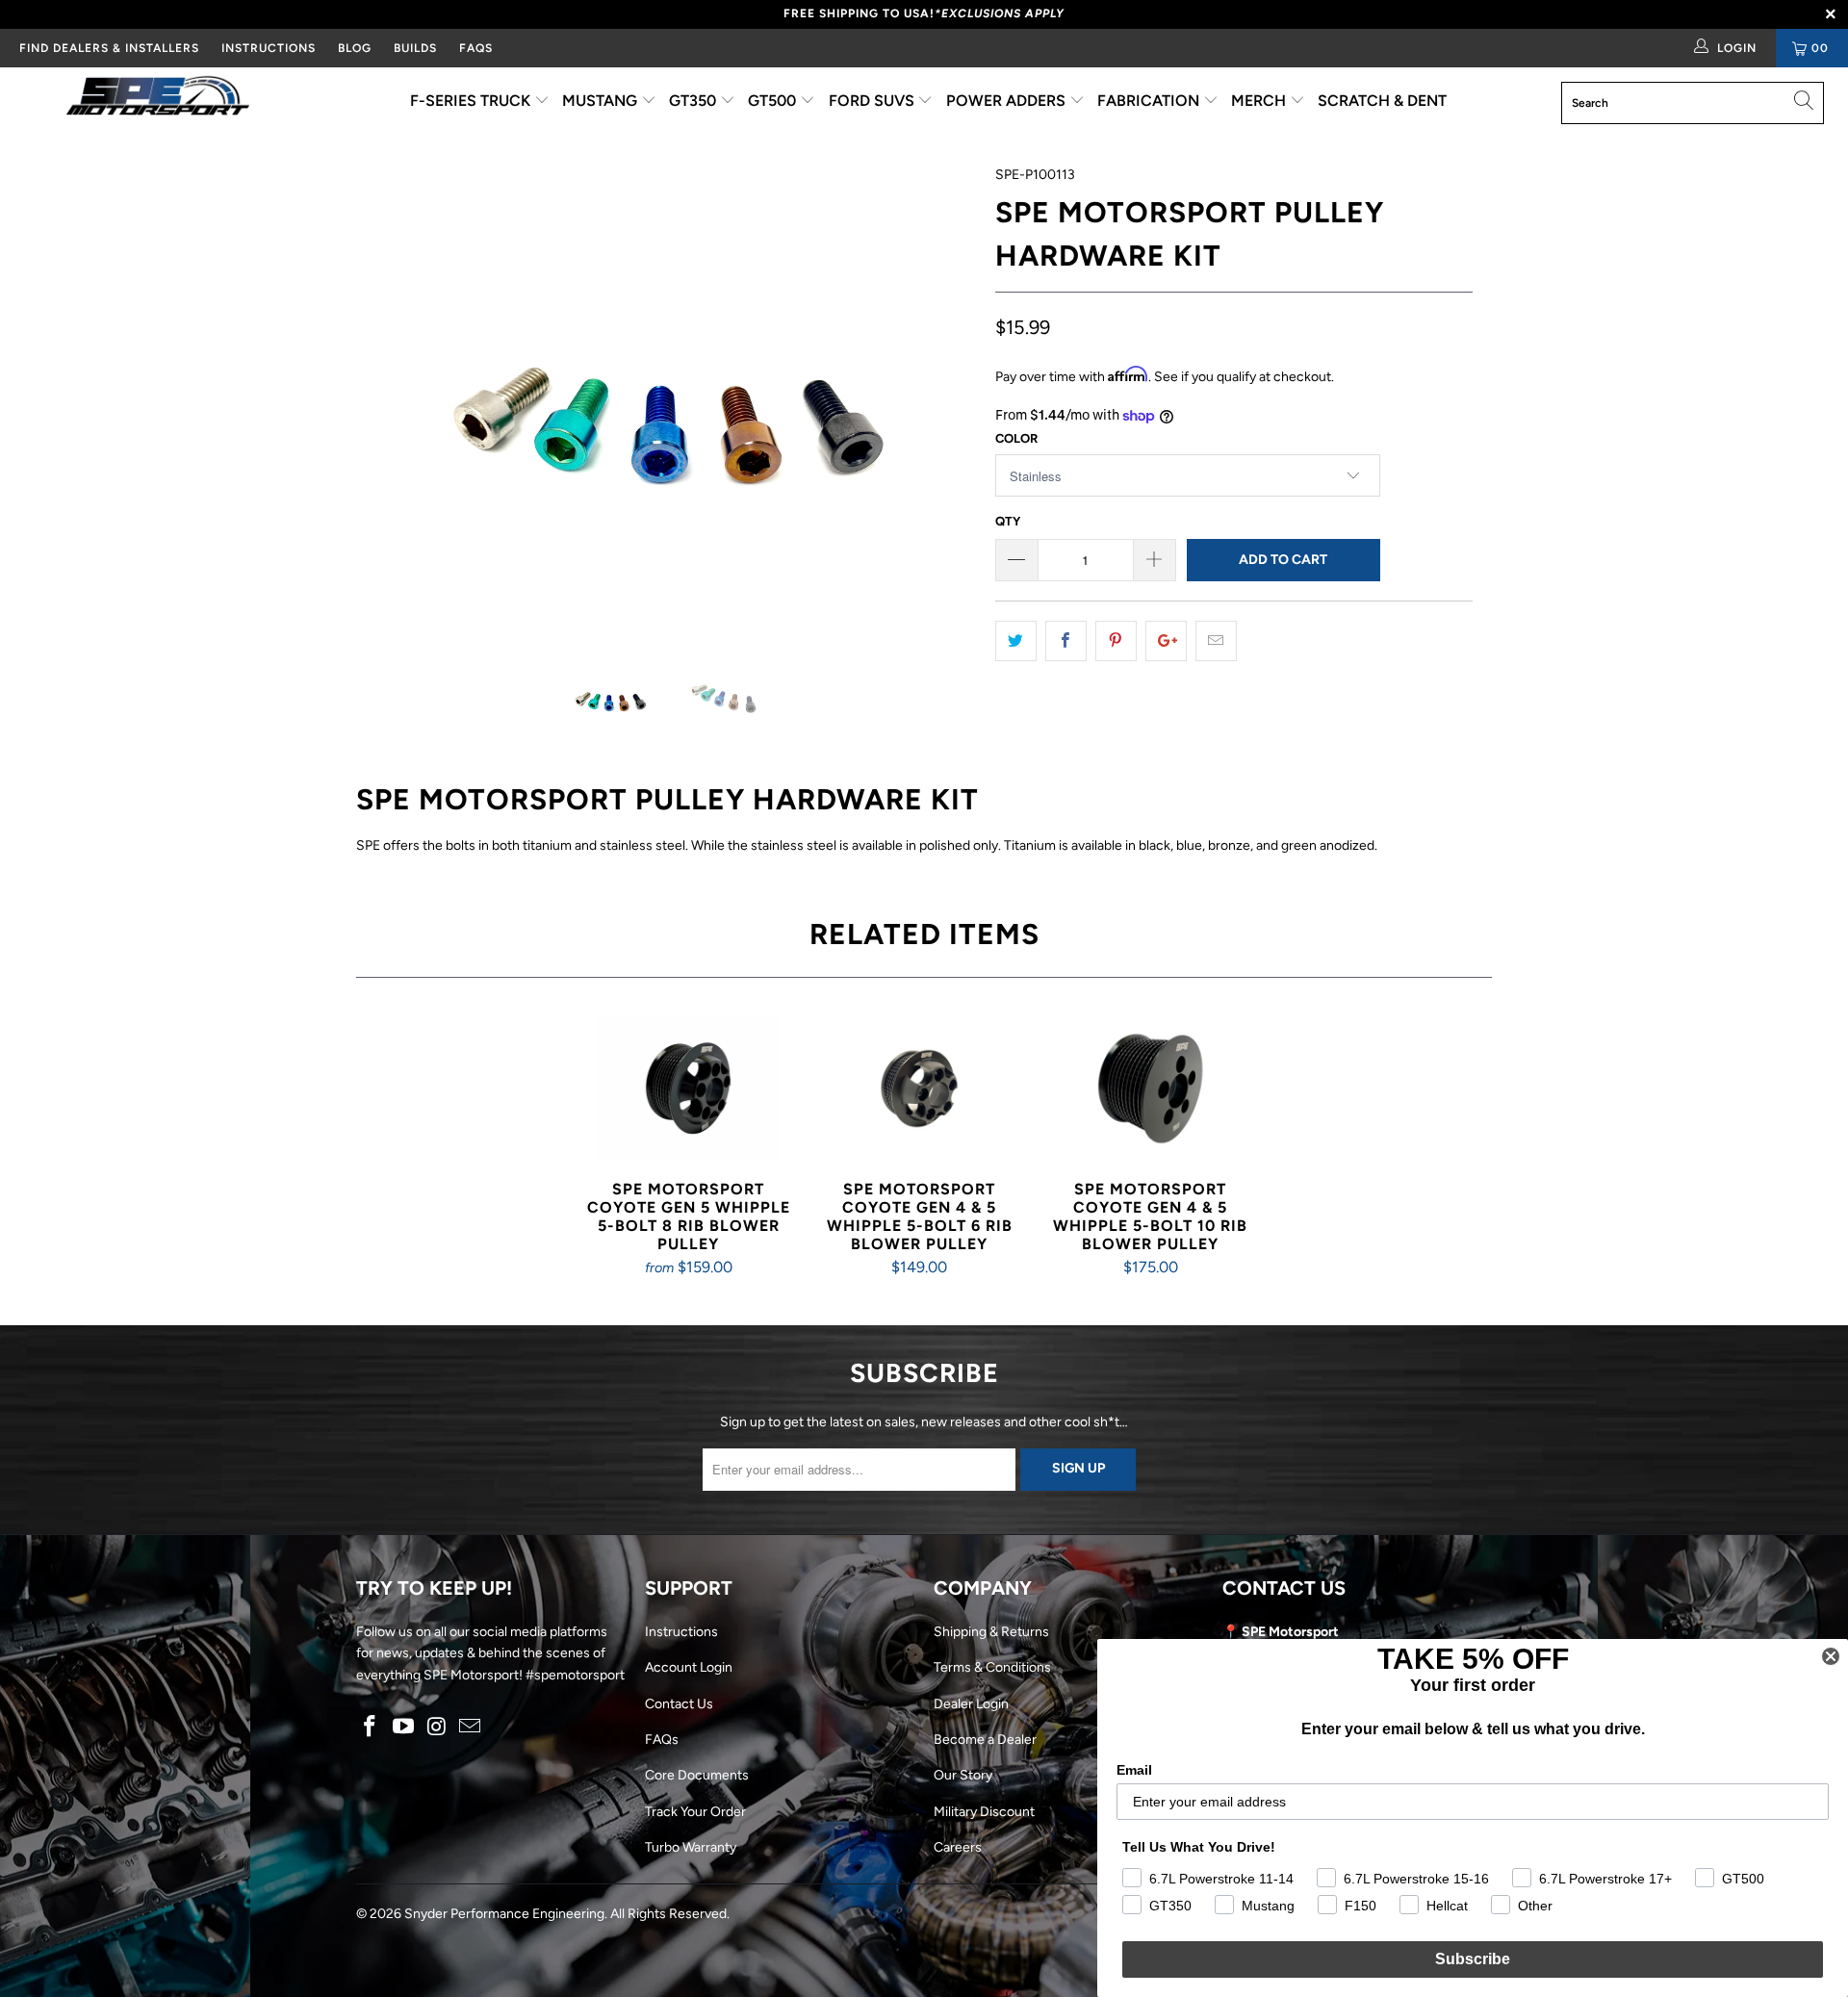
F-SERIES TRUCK (472, 101)
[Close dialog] (1831, 1656)
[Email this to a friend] (1216, 641)
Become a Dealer (985, 1740)
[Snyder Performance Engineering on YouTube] (404, 1728)
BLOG (355, 48)
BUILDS (415, 48)
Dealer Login (971, 1704)
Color (1016, 438)
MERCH (1260, 101)
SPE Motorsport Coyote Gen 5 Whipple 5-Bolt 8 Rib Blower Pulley (688, 1088)
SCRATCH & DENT (1382, 101)
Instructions (681, 1632)
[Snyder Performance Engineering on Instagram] (437, 1728)
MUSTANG (602, 101)
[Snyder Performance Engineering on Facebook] (371, 1728)
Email (1134, 1770)
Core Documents (697, 1775)
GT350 (694, 101)
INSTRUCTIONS (269, 48)
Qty (1008, 521)
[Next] (943, 397)
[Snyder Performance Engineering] (157, 99)
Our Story (963, 1775)
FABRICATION (1150, 101)
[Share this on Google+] (1166, 641)
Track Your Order (695, 1812)
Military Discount (984, 1812)
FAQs (476, 48)
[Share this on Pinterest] (1116, 641)
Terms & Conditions (992, 1667)
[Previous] (389, 397)
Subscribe (1473, 1959)
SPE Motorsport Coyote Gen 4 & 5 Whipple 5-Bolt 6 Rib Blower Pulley (919, 1088)
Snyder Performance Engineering (504, 1914)
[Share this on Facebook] (1066, 641)
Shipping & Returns (991, 1632)
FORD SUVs (873, 101)
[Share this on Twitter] (1016, 641)
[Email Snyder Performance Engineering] (471, 1728)
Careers (958, 1847)
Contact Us (679, 1704)
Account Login (689, 1667)
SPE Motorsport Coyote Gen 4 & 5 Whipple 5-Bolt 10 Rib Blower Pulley (1150, 1088)
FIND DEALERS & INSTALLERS (109, 48)
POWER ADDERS (1008, 101)
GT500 (774, 101)
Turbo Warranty (691, 1847)
